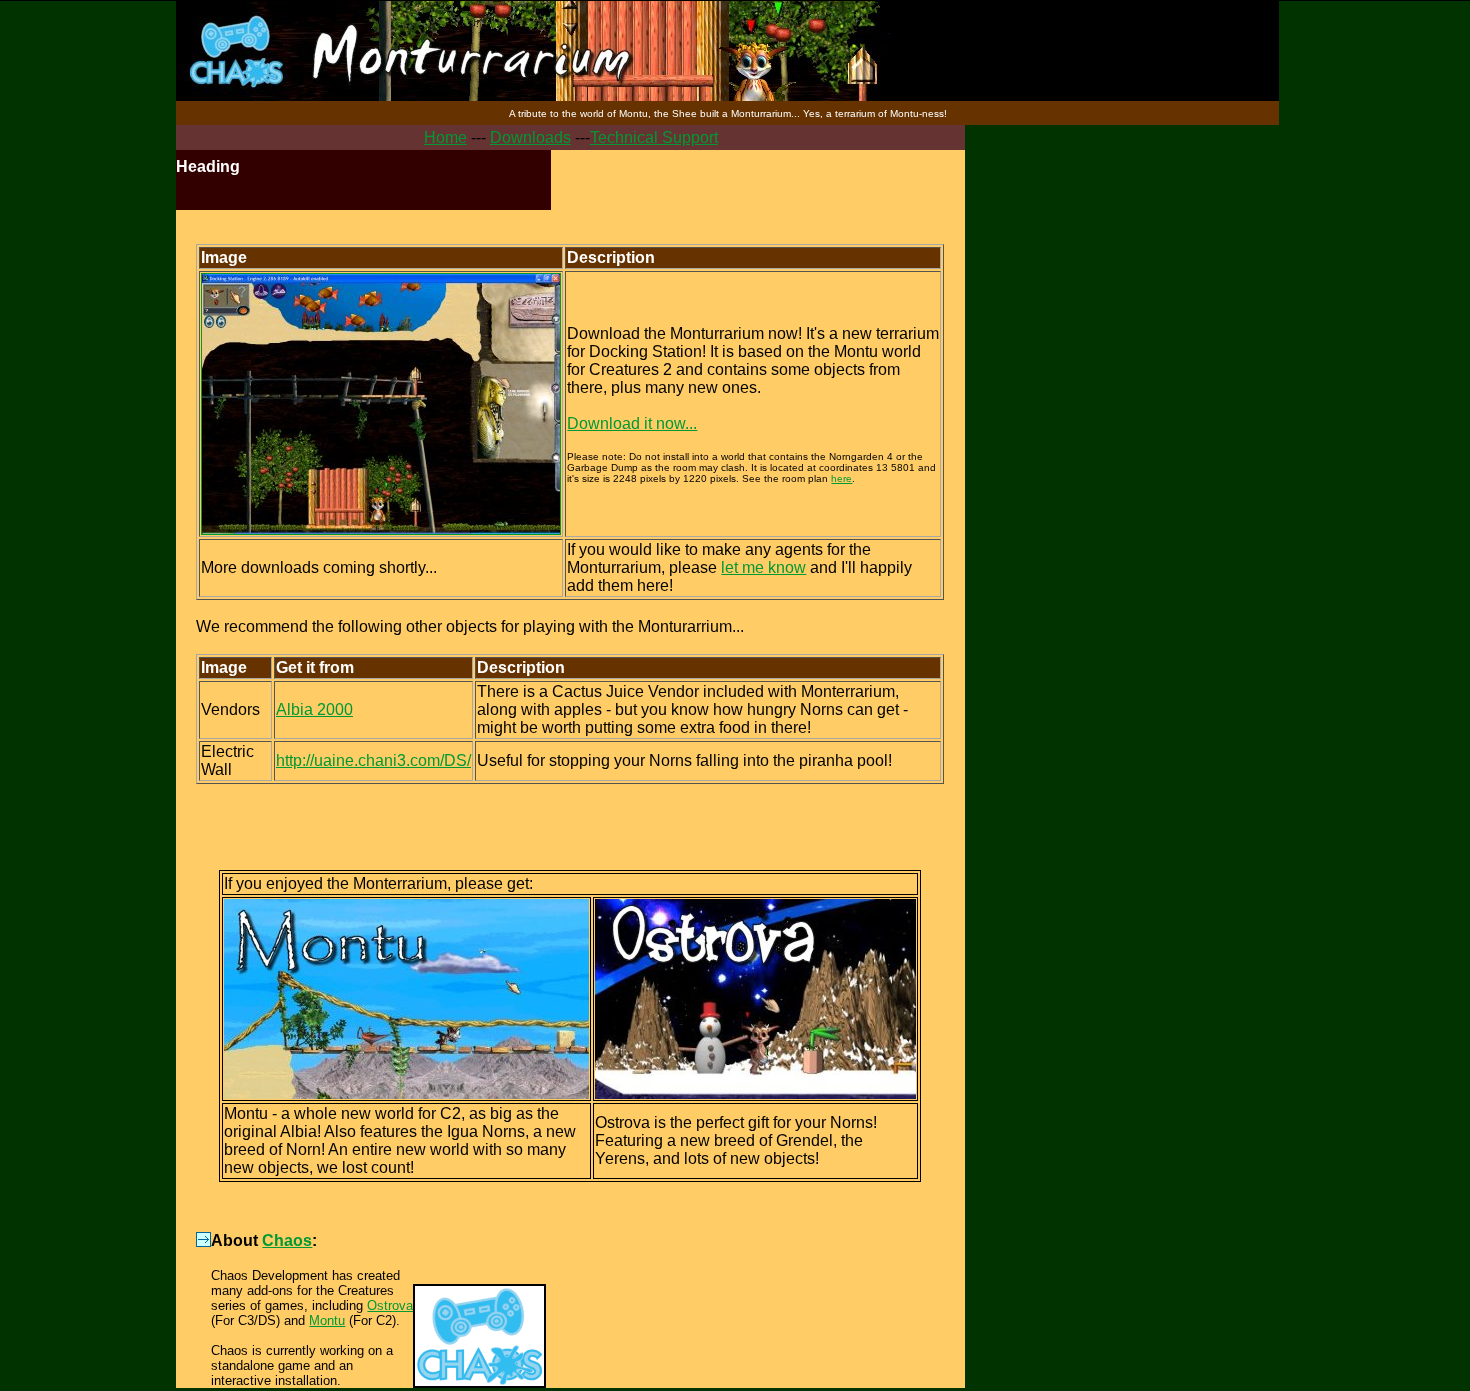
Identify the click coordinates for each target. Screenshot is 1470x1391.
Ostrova (390, 1305)
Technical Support (654, 137)
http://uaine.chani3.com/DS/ (373, 760)
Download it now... (632, 423)
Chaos (287, 1240)
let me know (763, 567)
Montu (327, 1320)
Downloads (530, 137)
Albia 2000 (314, 709)
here (841, 478)
